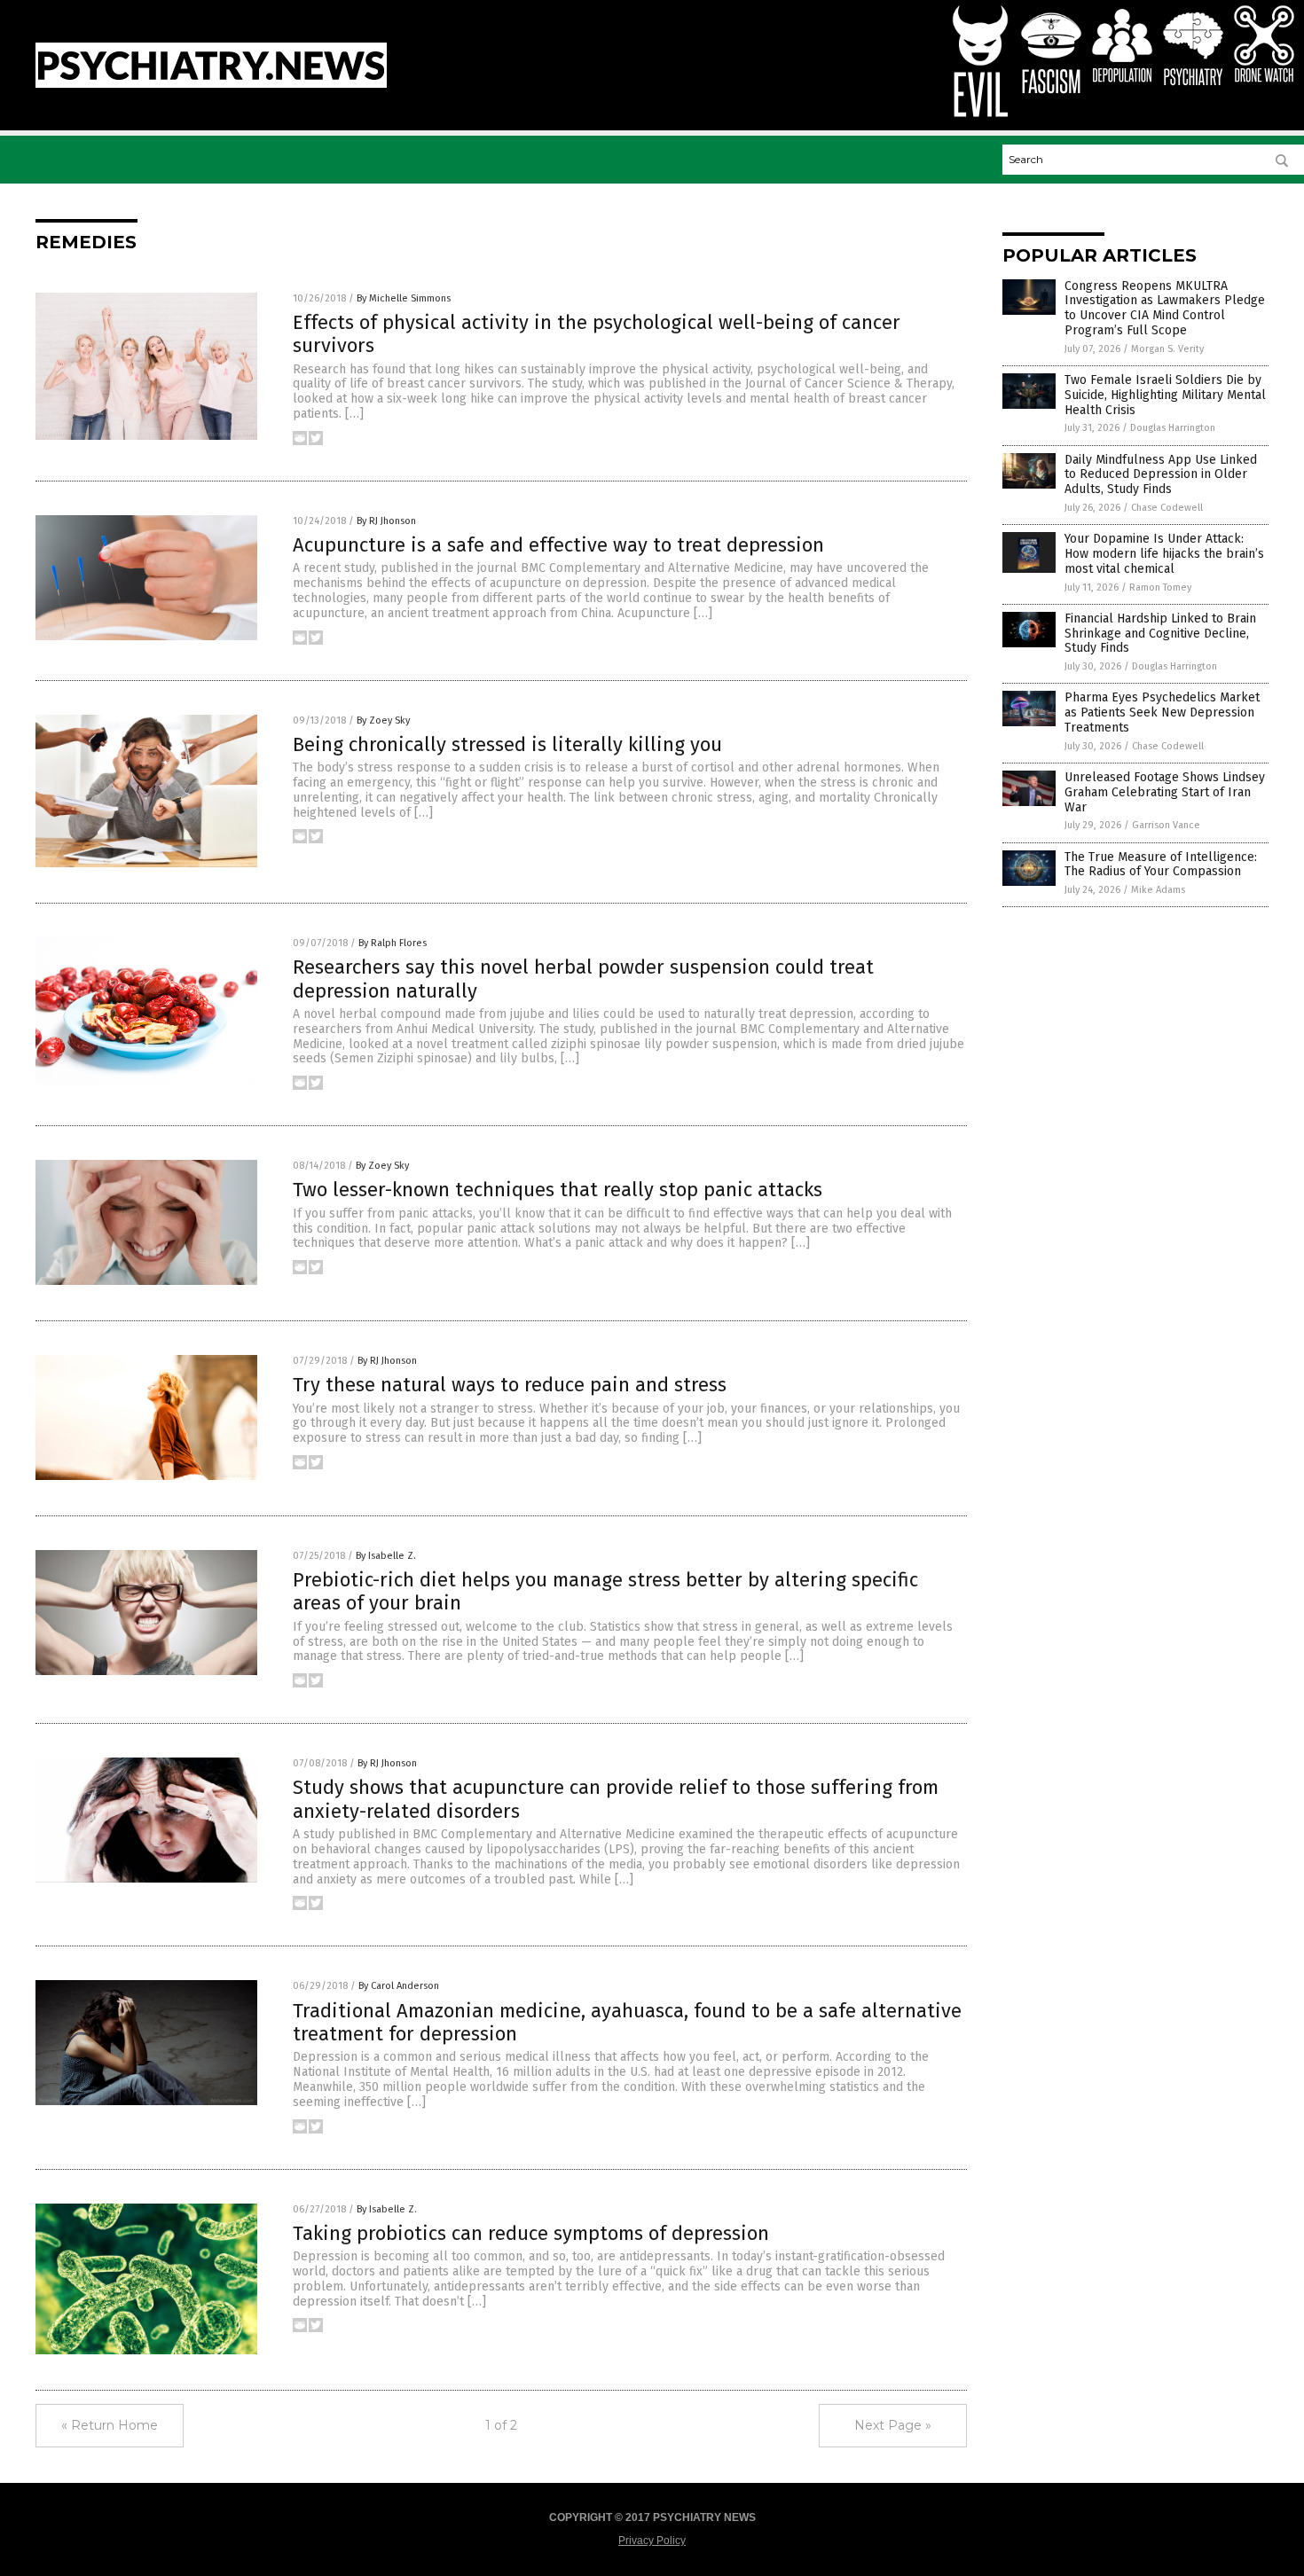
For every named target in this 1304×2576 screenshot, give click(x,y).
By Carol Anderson (399, 1986)
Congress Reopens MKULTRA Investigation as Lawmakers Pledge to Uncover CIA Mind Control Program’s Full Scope (1165, 308)
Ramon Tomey (1160, 587)
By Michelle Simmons (404, 298)
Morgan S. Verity (1167, 349)
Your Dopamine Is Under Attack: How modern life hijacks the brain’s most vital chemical (1164, 554)
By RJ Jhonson (386, 521)
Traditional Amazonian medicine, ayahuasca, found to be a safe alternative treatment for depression (627, 2022)
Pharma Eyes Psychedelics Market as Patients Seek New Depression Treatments (1162, 713)
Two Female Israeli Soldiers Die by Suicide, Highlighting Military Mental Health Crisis (1165, 395)
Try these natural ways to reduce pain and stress (510, 1385)
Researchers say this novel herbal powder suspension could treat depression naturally (583, 979)
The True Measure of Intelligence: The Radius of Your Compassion (1161, 865)
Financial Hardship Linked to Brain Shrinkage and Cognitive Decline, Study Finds (1160, 634)
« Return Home (110, 2425)
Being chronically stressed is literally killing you (507, 744)
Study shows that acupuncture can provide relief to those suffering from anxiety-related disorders (616, 1799)
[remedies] (211, 84)
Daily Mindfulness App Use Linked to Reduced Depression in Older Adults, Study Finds (1161, 475)
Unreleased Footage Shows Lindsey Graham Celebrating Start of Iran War (1165, 792)
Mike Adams (1158, 890)
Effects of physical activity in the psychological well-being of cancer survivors (597, 334)
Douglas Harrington (1173, 428)
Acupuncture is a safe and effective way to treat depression (558, 545)
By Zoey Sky (383, 720)
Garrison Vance (1166, 825)
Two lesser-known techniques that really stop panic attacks (558, 1190)
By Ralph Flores (393, 943)
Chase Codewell (1167, 508)
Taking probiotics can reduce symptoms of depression (531, 2233)
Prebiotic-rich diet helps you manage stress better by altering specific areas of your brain (605, 1591)
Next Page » (893, 2425)
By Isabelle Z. (386, 1556)
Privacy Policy (652, 2541)
